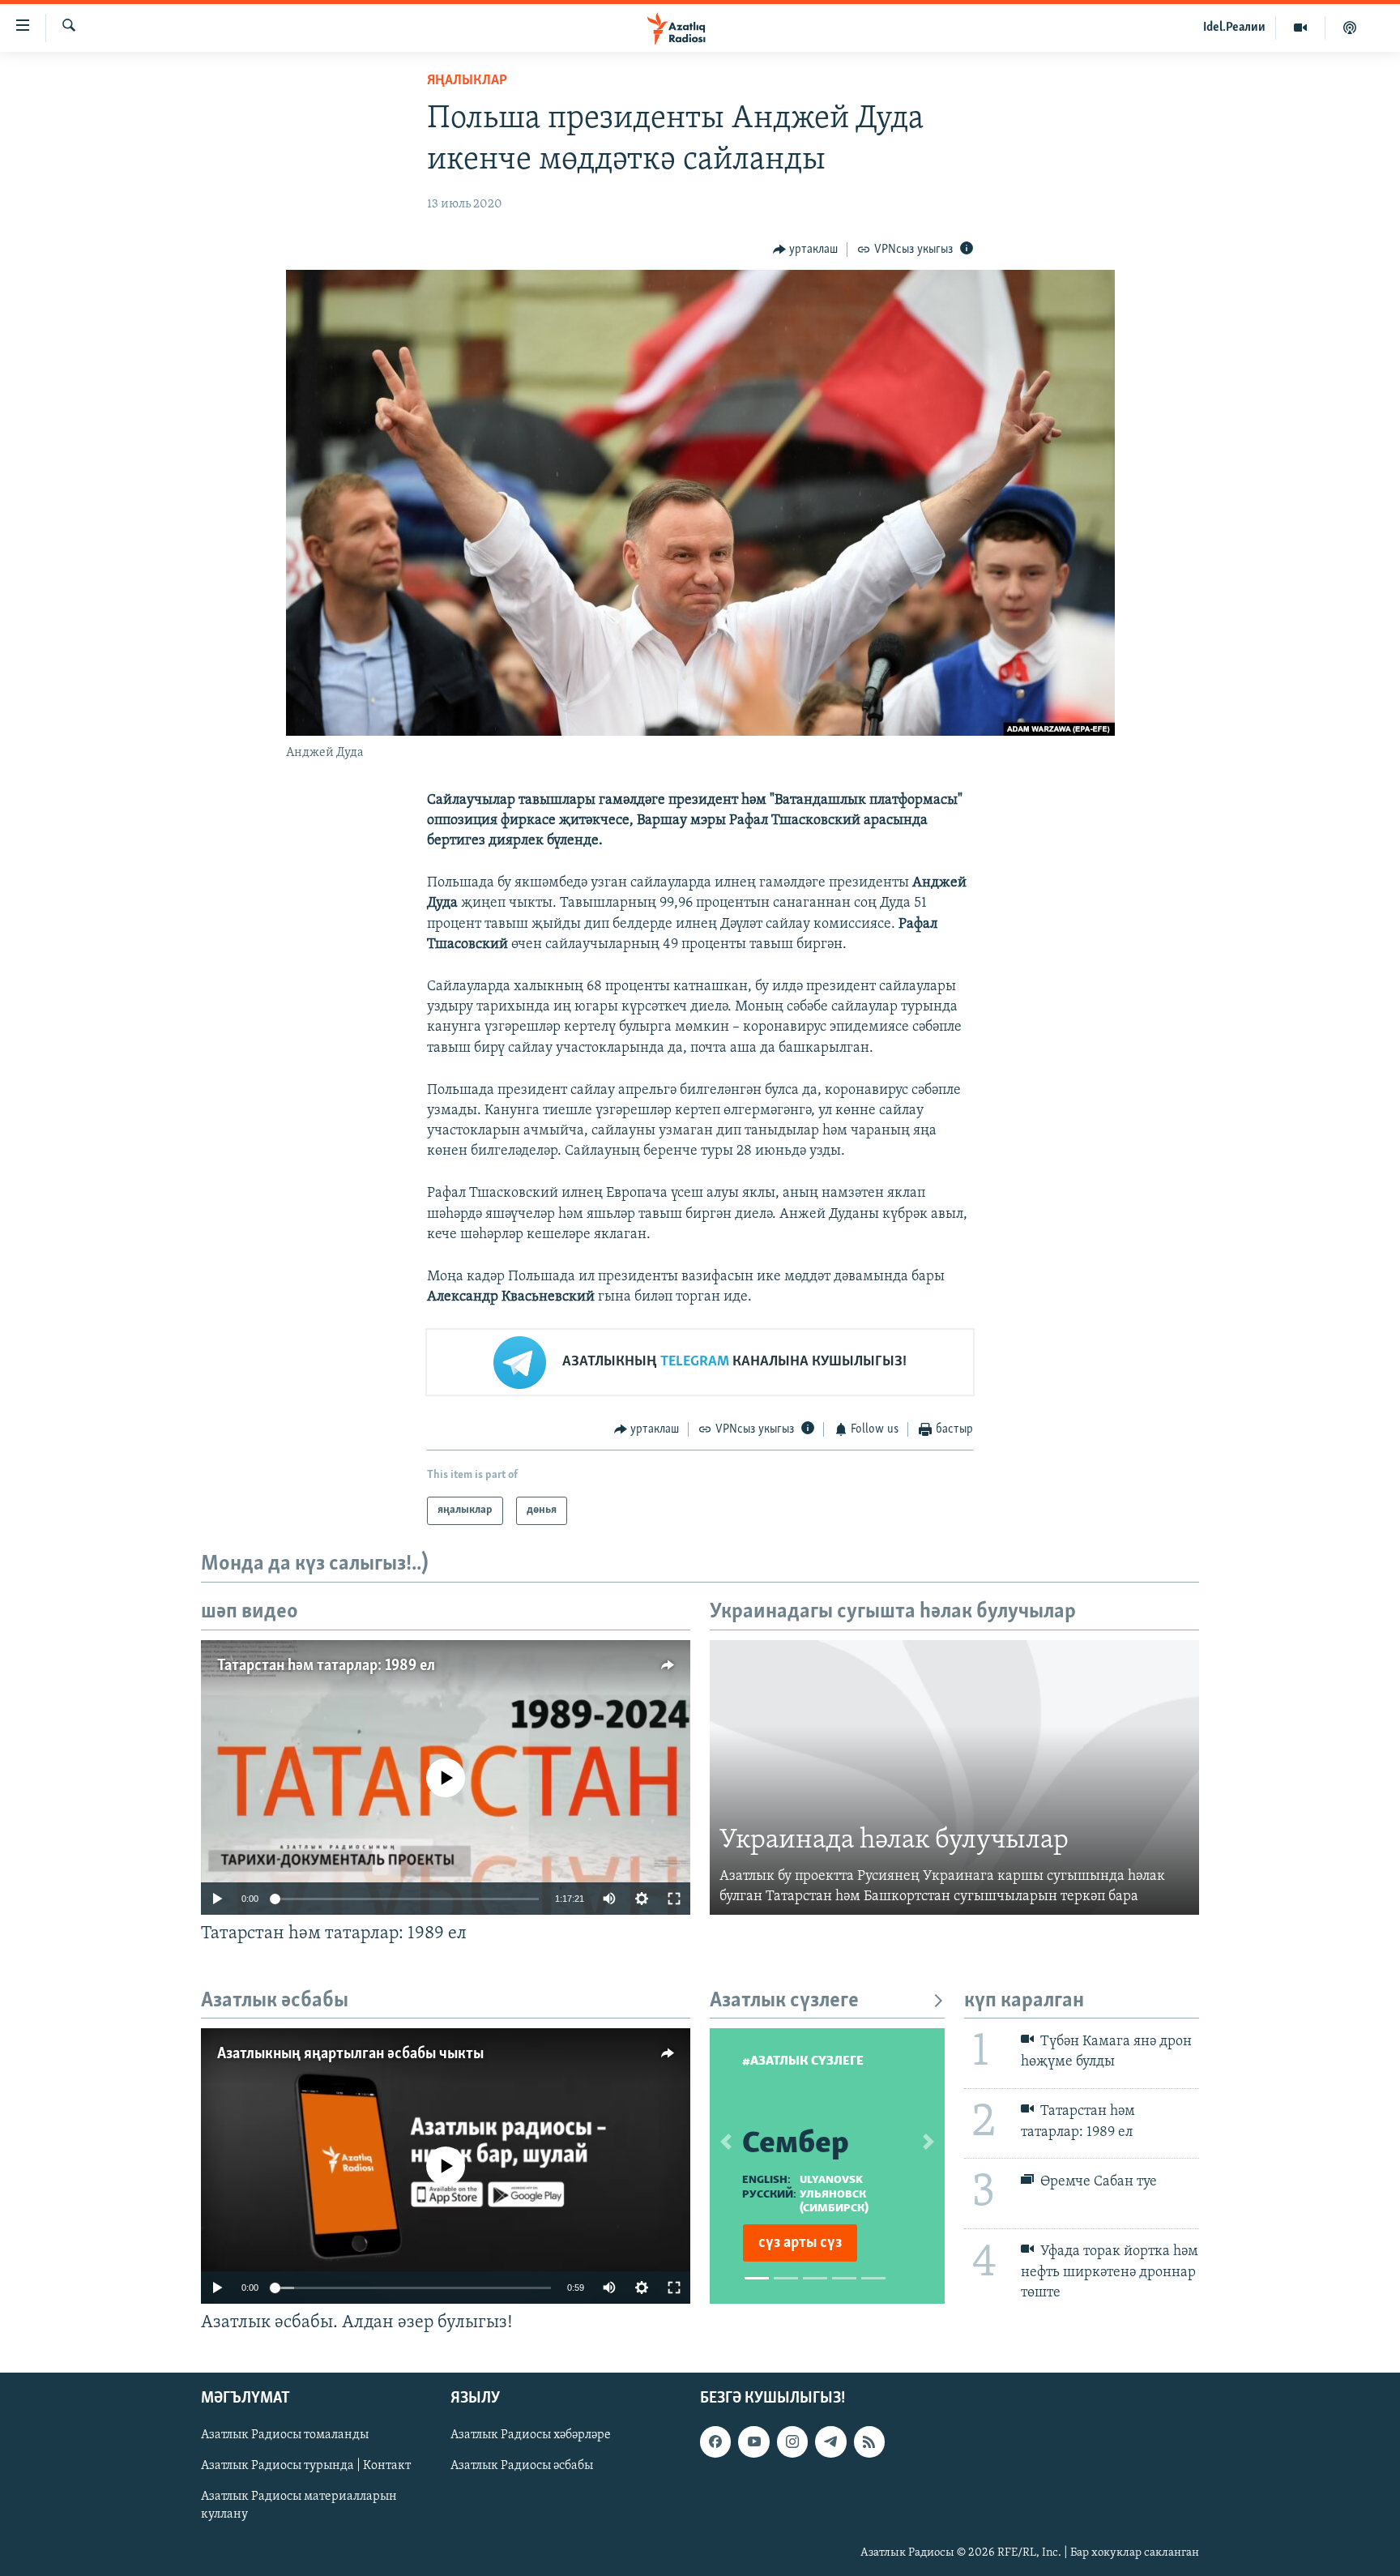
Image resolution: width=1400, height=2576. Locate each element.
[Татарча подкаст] (1350, 28)
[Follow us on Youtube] (753, 2442)
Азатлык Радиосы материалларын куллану (299, 2506)
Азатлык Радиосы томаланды (285, 2436)
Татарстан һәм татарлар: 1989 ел (326, 1666)
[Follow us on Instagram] (792, 2442)
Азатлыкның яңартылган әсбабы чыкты (350, 2054)
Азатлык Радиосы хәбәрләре (531, 2436)
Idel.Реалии (1234, 28)
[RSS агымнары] (869, 2442)
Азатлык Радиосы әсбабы (522, 2467)
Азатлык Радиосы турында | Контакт (306, 2467)
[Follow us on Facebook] (715, 2442)
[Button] (806, 250)
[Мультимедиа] (1301, 28)
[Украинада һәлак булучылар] (954, 1778)
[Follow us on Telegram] (830, 2442)
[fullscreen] (674, 1899)
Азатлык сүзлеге (784, 2001)
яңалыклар (467, 81)
